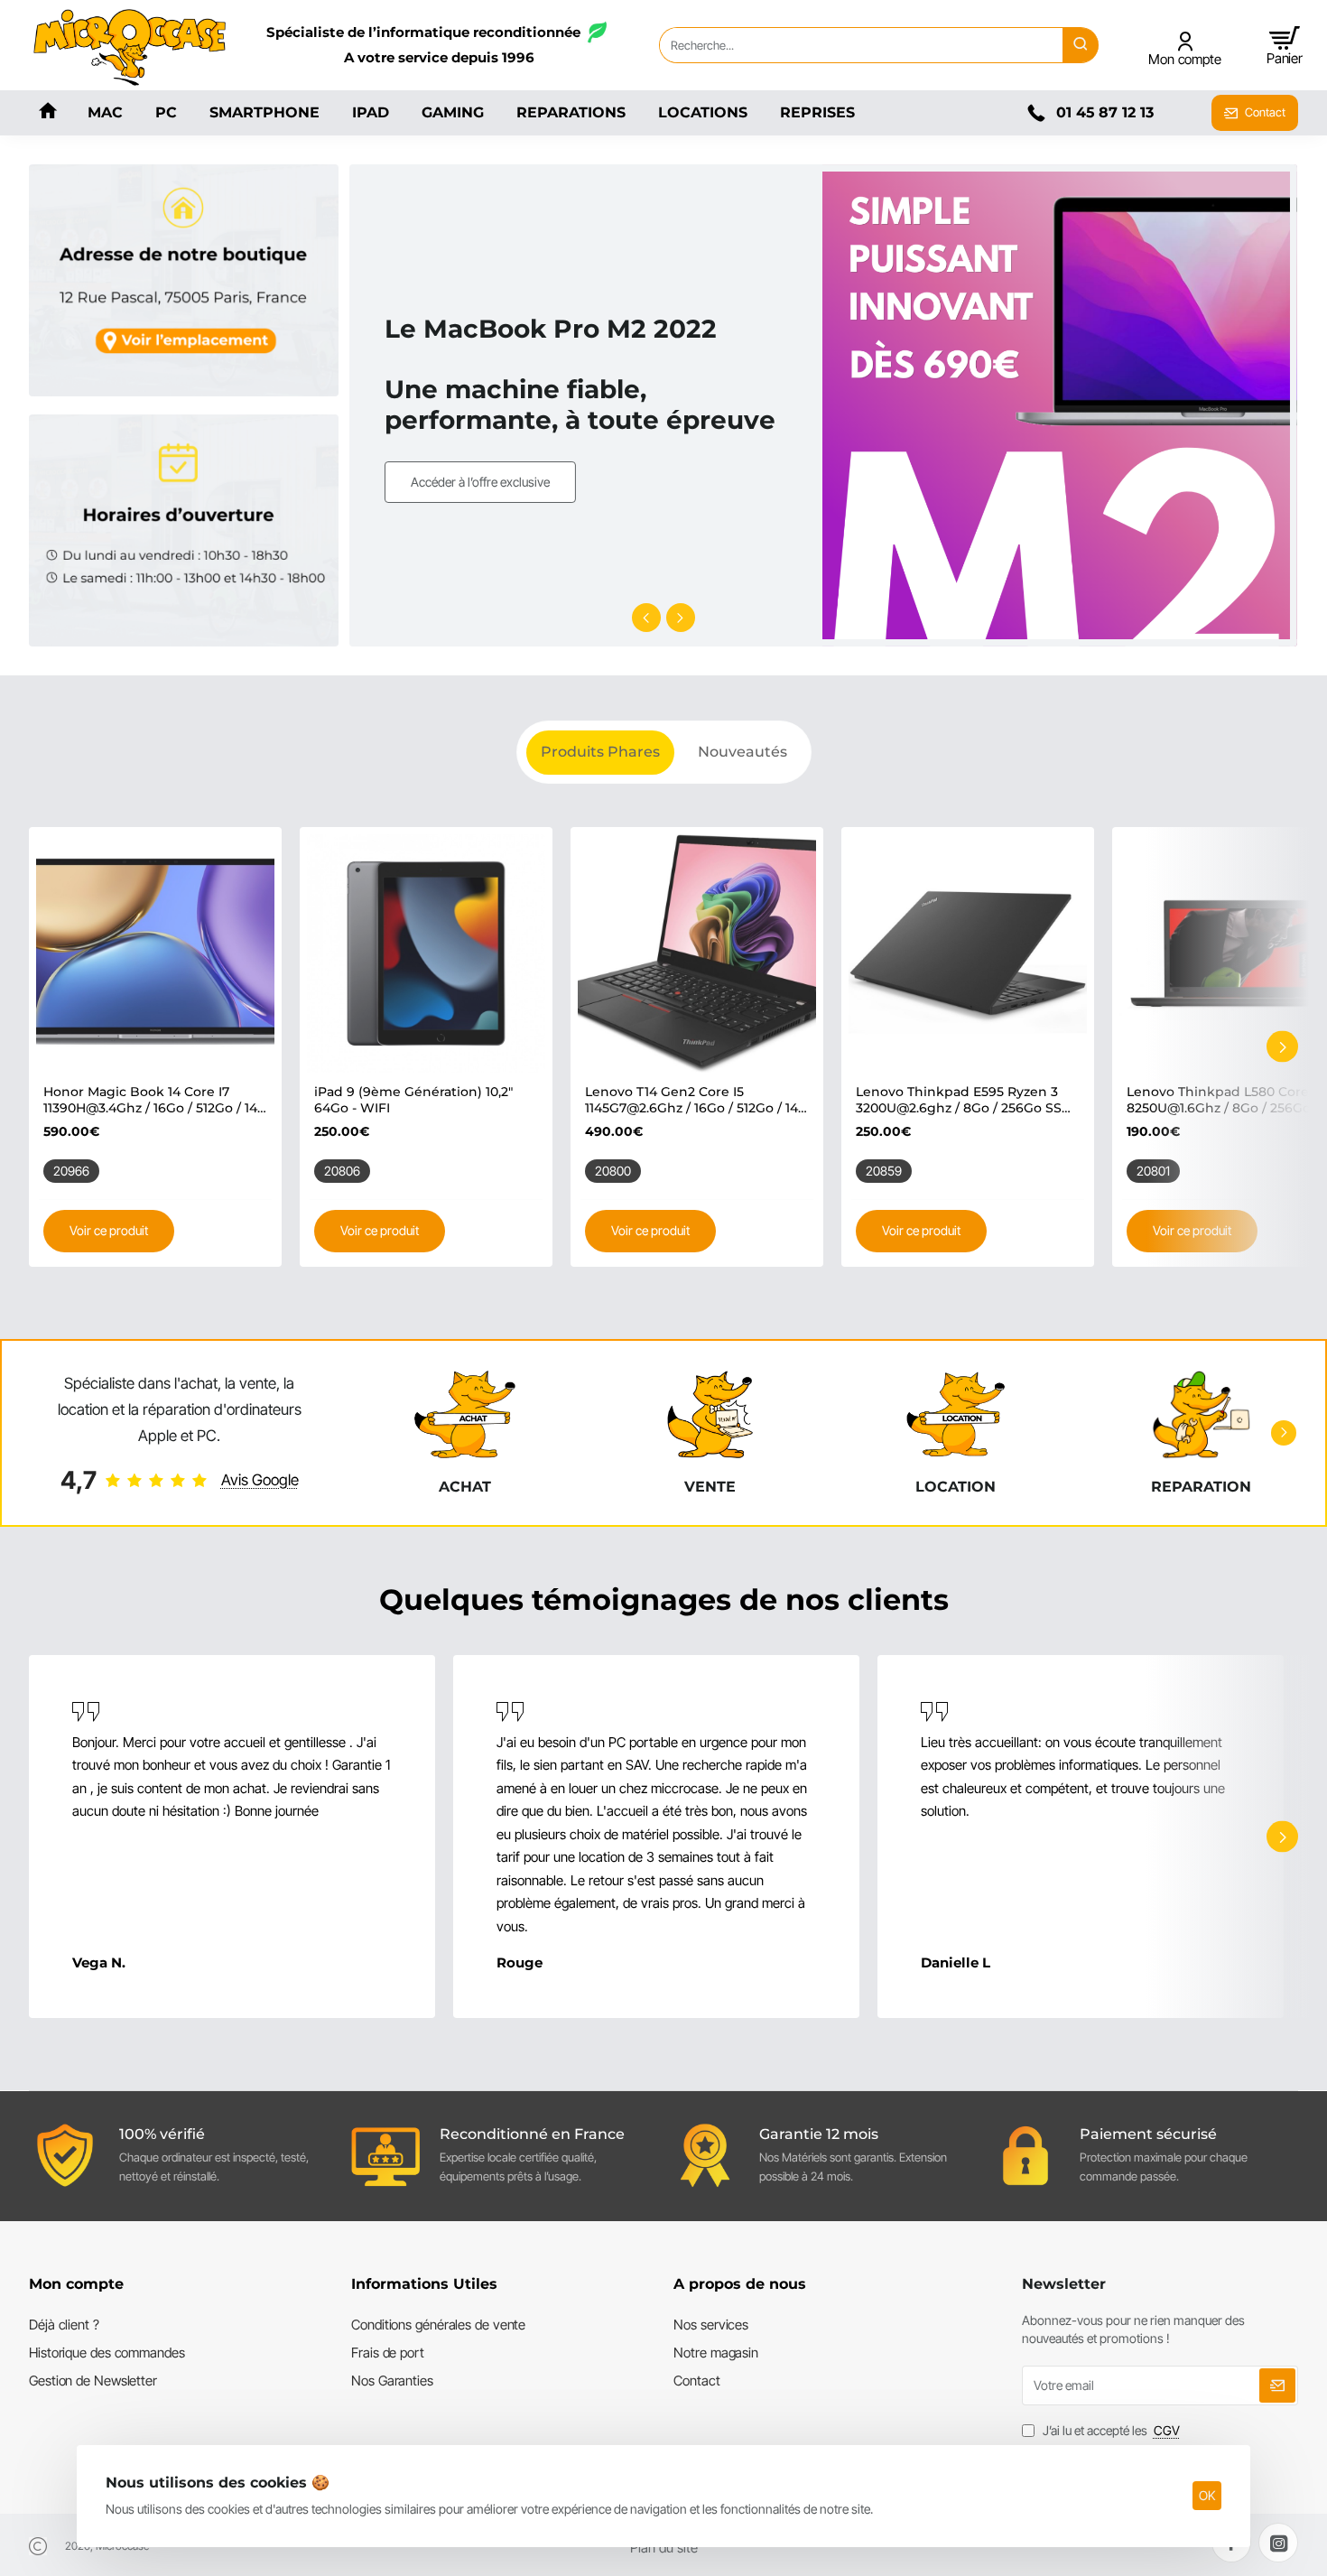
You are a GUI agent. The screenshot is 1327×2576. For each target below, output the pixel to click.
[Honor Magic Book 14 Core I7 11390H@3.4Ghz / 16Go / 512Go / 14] (155, 953)
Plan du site (664, 2548)
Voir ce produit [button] (109, 1230)
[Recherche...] (1081, 45)
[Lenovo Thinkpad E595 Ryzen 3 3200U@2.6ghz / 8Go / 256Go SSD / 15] (968, 953)
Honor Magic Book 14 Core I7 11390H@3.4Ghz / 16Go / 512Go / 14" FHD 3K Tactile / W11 (153, 1100)
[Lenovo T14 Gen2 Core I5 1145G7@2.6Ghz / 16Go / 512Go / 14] (697, 953)
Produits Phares (600, 752)
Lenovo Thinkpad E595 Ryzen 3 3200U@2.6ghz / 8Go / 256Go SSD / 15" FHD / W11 (964, 1100)
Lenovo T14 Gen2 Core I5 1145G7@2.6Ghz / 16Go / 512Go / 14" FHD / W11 (694, 1100)
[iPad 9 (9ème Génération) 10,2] (426, 953)
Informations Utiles (424, 2284)
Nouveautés (742, 752)
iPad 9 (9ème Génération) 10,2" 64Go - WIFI (413, 1100)
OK (1207, 2495)
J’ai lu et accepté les (1110, 2430)
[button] (646, 618)
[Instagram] (1278, 2543)
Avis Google (260, 1480)
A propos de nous (740, 2284)
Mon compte (76, 2284)
